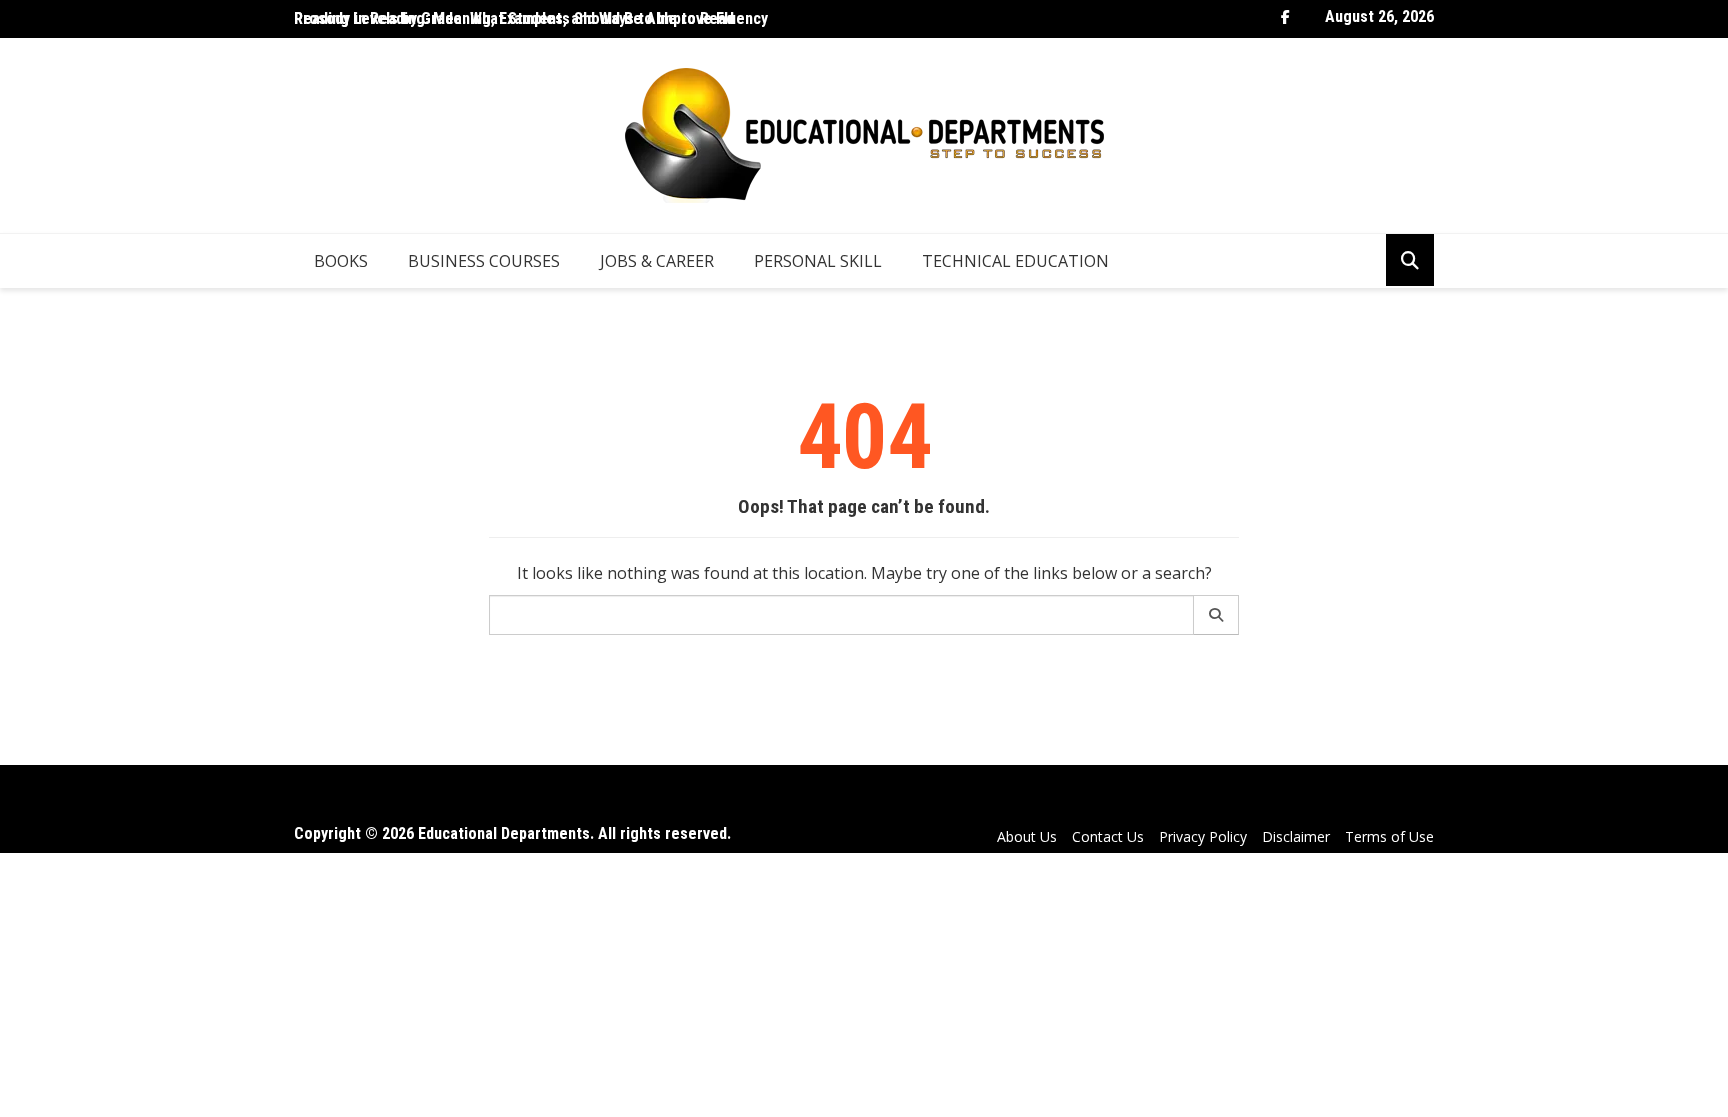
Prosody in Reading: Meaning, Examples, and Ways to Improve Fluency (531, 18)
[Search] (1216, 615)
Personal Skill (818, 261)
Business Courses (484, 261)
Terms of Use (1389, 836)
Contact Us (1108, 836)
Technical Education (1015, 261)
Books (341, 261)
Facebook (1285, 17)
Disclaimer (1296, 836)
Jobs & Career (657, 261)
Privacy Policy (1203, 836)
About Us (1027, 836)
